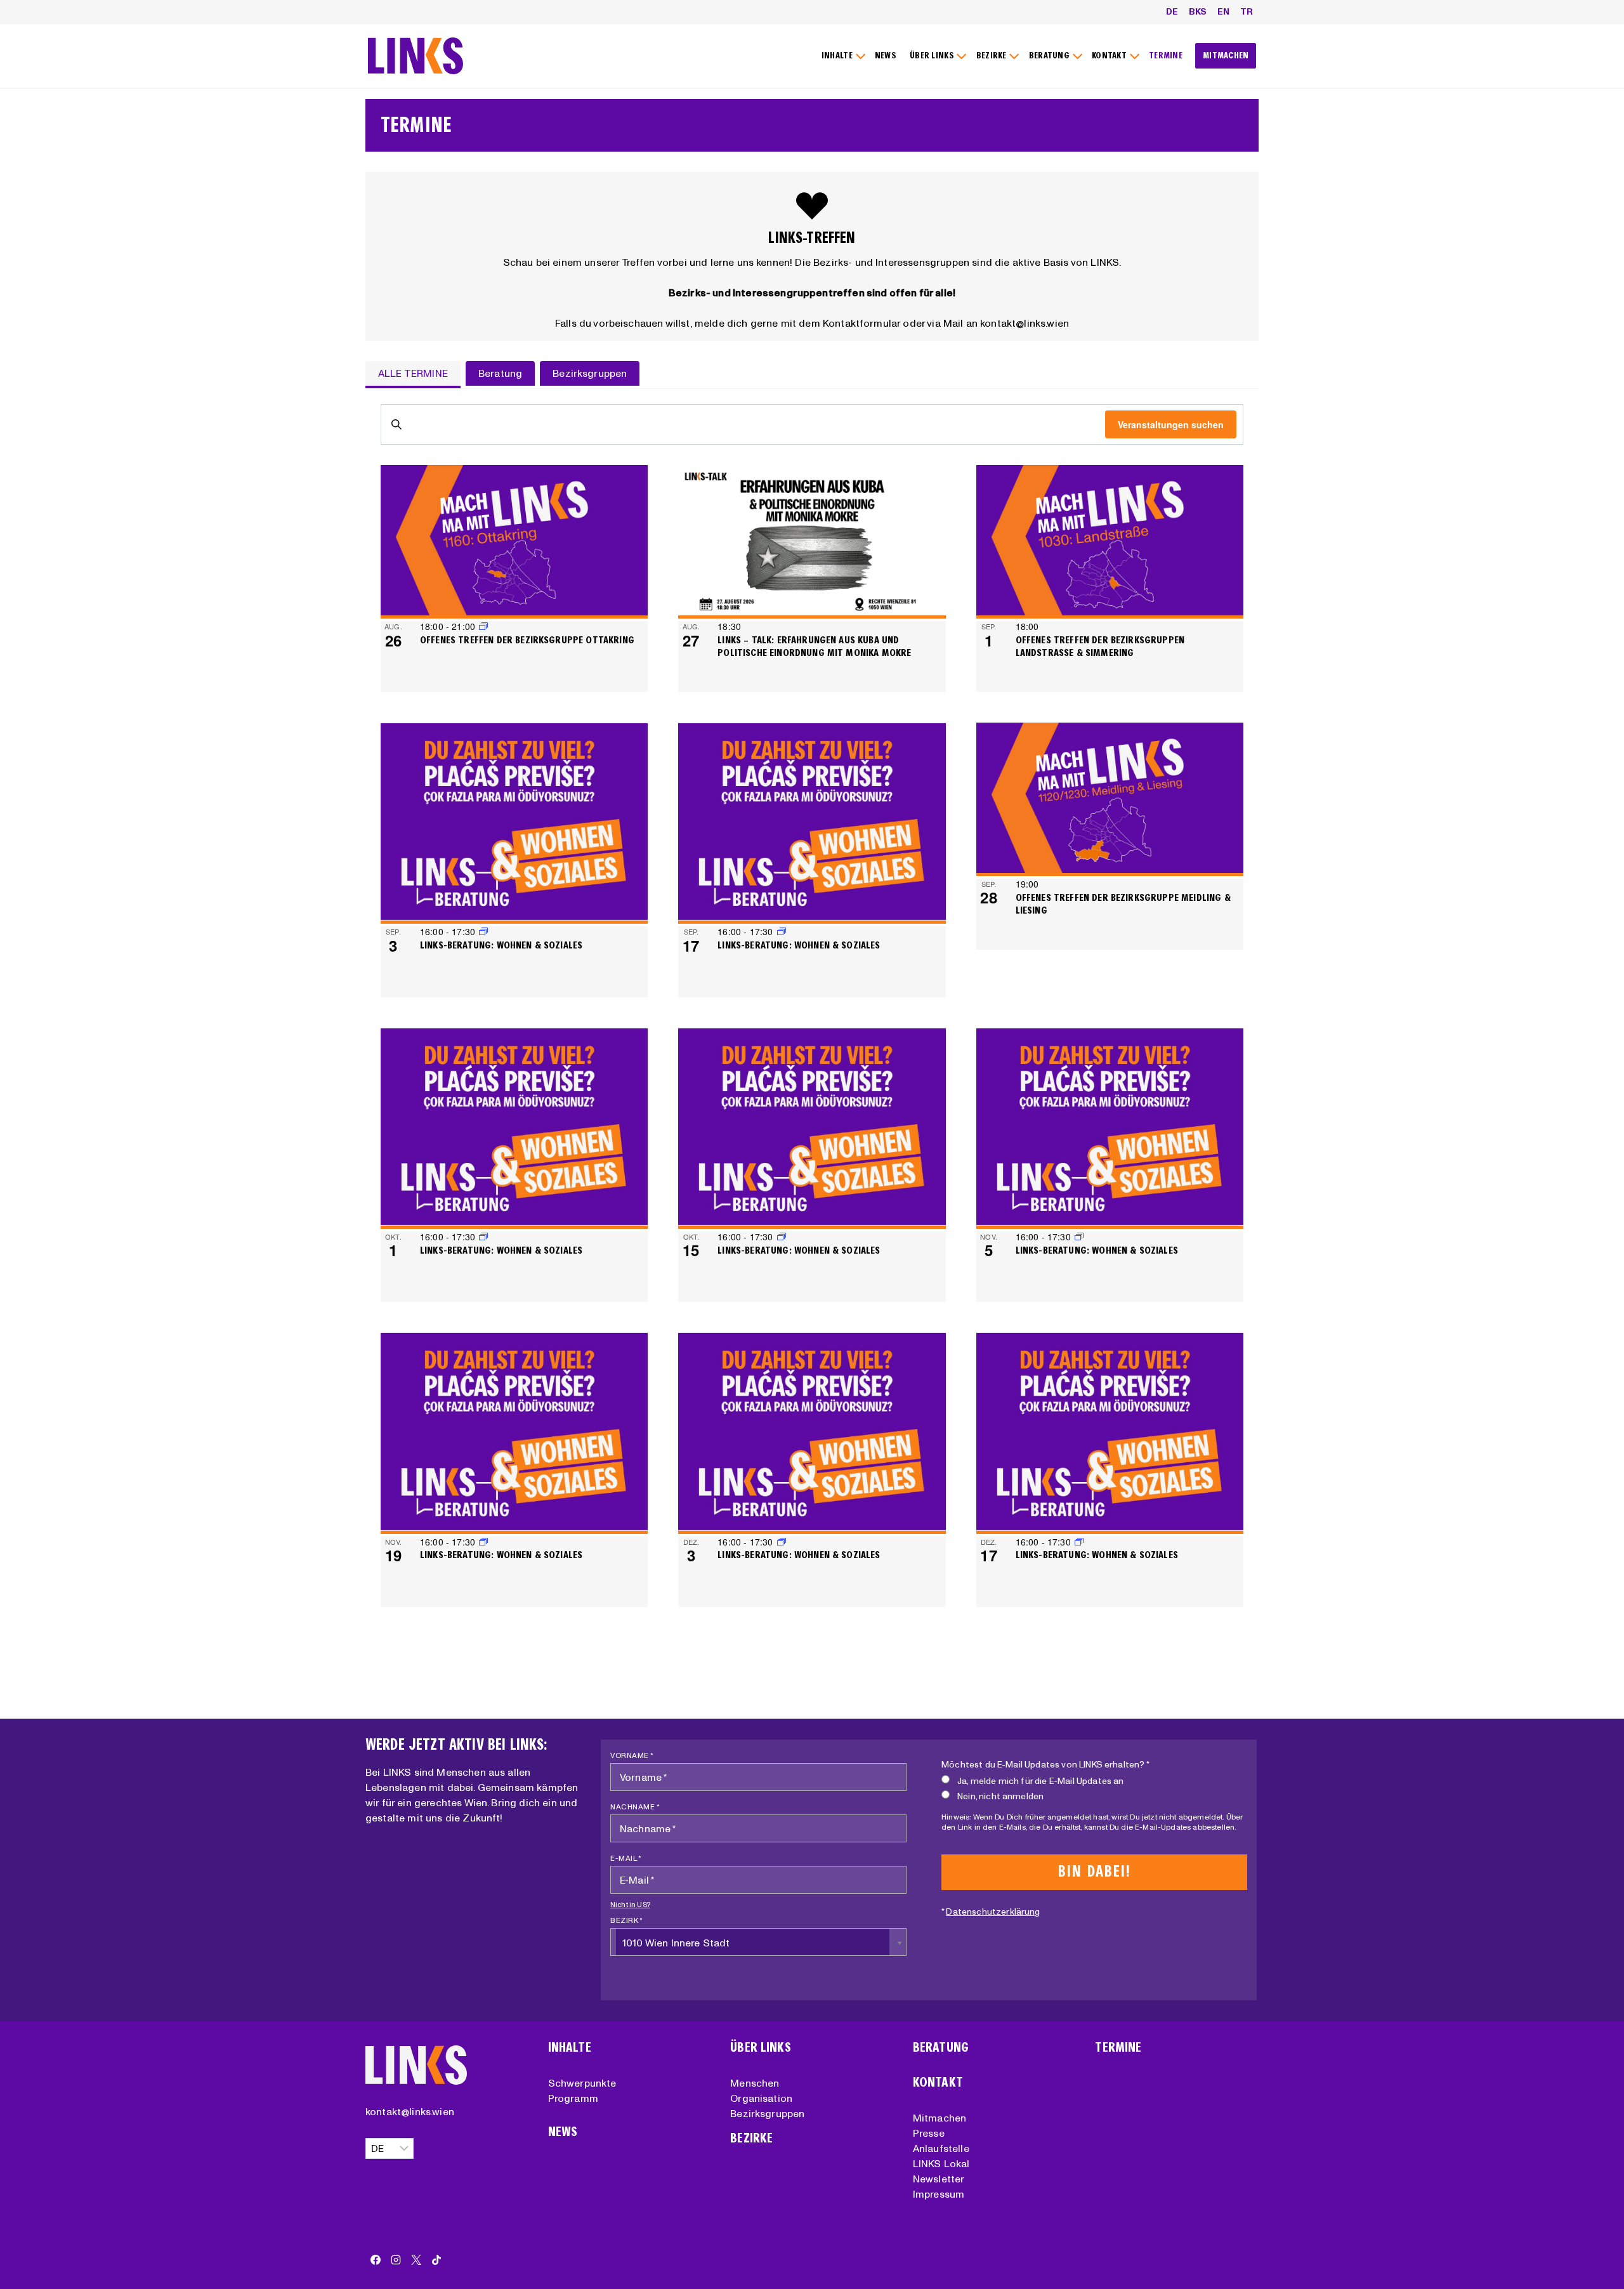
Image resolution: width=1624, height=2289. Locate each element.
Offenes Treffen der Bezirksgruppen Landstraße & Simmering (1100, 646)
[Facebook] (376, 2260)
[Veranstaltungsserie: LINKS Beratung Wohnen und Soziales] (782, 931)
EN (1223, 11)
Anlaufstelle (941, 2148)
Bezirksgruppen (767, 2113)
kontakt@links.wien (410, 2111)
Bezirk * (626, 1920)
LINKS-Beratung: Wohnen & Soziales (501, 945)
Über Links (761, 2048)
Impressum (939, 2194)
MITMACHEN (1226, 56)
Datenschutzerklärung (993, 1912)
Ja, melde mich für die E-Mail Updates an (1040, 1781)
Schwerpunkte (582, 2083)
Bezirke (751, 2138)
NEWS (886, 56)
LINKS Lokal (941, 2163)
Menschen (755, 2083)
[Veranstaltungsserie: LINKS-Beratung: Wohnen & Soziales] (483, 931)
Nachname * (635, 1807)
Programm (573, 2098)
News (563, 2132)
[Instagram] (396, 2260)
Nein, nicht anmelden (1000, 1796)
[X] (416, 2260)
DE (1172, 11)
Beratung (941, 2048)
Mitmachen (940, 2118)
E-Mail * (626, 1858)
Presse (929, 2133)
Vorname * (632, 1755)
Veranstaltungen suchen (1171, 424)
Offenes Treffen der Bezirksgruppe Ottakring (527, 640)
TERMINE (1166, 56)
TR (1247, 11)
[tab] (413, 374)
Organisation (761, 2098)
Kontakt (938, 2082)
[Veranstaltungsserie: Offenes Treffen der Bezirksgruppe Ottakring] (483, 626)
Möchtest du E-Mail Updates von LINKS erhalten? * (1045, 1764)
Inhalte (570, 2048)
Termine (1118, 2048)
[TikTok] (436, 2260)
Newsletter (939, 2179)
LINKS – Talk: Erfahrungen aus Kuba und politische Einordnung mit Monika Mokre (814, 646)
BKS (1198, 11)
